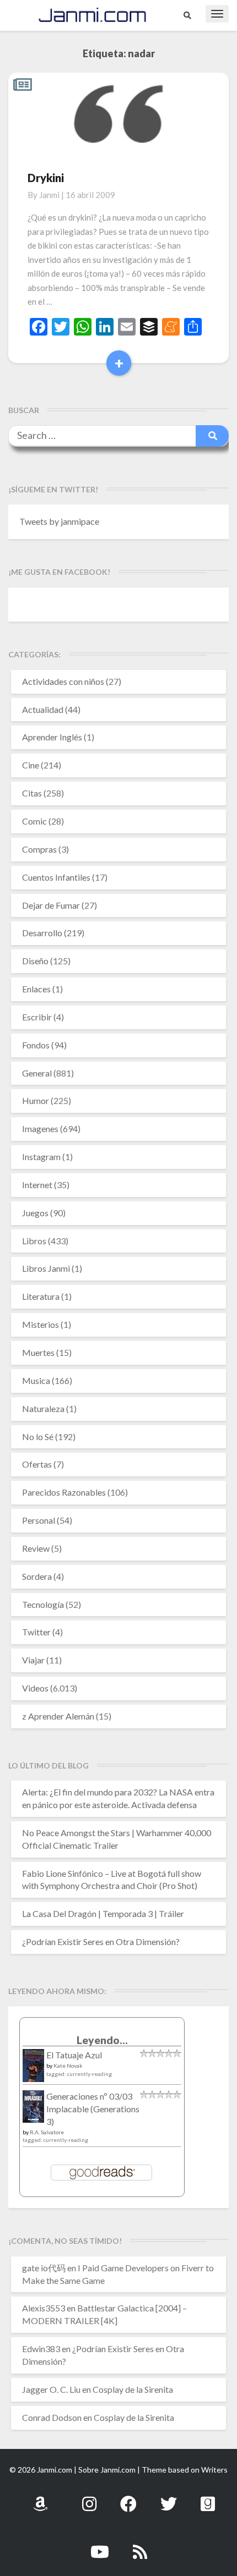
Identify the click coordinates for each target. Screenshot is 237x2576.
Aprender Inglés (52, 737)
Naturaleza (43, 1408)
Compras (39, 849)
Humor (36, 1100)
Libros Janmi (46, 1268)
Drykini (46, 178)
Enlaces (36, 989)
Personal (39, 1520)
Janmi (49, 195)
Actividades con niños (63, 681)
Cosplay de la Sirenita (133, 2389)
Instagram (41, 1157)
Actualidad (43, 709)
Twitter (36, 1632)
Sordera (37, 1576)
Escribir (37, 1017)
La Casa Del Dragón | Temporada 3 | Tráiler (103, 1913)
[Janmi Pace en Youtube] (100, 2545)
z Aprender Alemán (58, 1716)
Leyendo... (102, 2040)
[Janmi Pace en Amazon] (40, 2498)
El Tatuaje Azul (74, 2055)
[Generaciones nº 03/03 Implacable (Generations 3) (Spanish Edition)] (33, 2110)
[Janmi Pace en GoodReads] (208, 2498)
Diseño (35, 961)
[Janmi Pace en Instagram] (89, 2498)
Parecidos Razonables (64, 1492)
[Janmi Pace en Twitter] (169, 2498)
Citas (32, 793)
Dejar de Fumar (51, 905)
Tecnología (43, 1604)
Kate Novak (68, 2066)
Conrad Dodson (52, 2417)
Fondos (36, 1045)
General (37, 1073)
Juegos (35, 1213)
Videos (35, 1688)
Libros (34, 1241)
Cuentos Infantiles (56, 877)
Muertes (38, 1352)
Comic (34, 821)
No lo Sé (38, 1437)
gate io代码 (44, 2268)
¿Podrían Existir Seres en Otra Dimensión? (101, 1941)
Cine (31, 765)
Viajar (33, 1660)
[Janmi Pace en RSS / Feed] (140, 2545)
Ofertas (37, 1464)
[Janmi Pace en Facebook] (128, 2498)
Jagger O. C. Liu (51, 2389)
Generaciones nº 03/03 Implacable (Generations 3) (93, 2109)
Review (36, 1548)
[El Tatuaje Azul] (33, 2071)
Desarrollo (42, 933)
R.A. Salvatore (47, 2132)
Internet (37, 1185)
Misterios (41, 1324)
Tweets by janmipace (59, 521)
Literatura (41, 1296)
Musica (36, 1380)
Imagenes (40, 1128)
